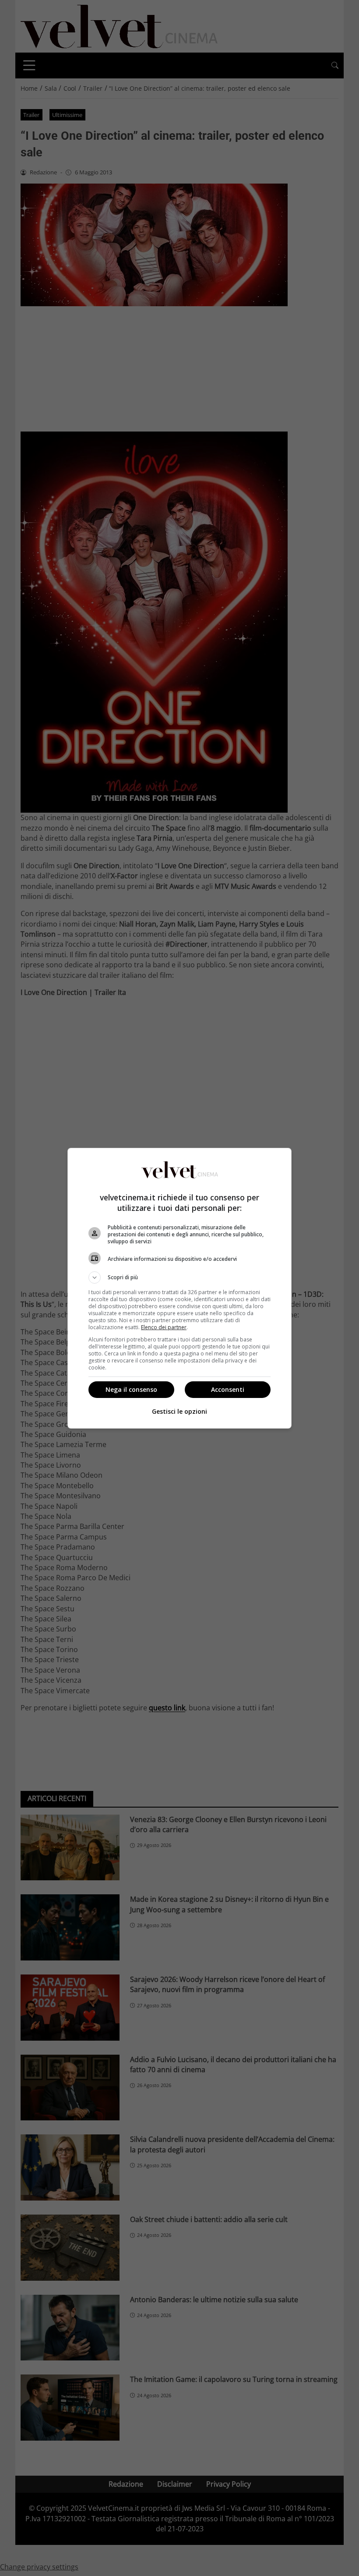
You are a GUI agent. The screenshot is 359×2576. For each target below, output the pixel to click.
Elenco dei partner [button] (164, 1327)
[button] (179, 1277)
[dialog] (179, 1288)
